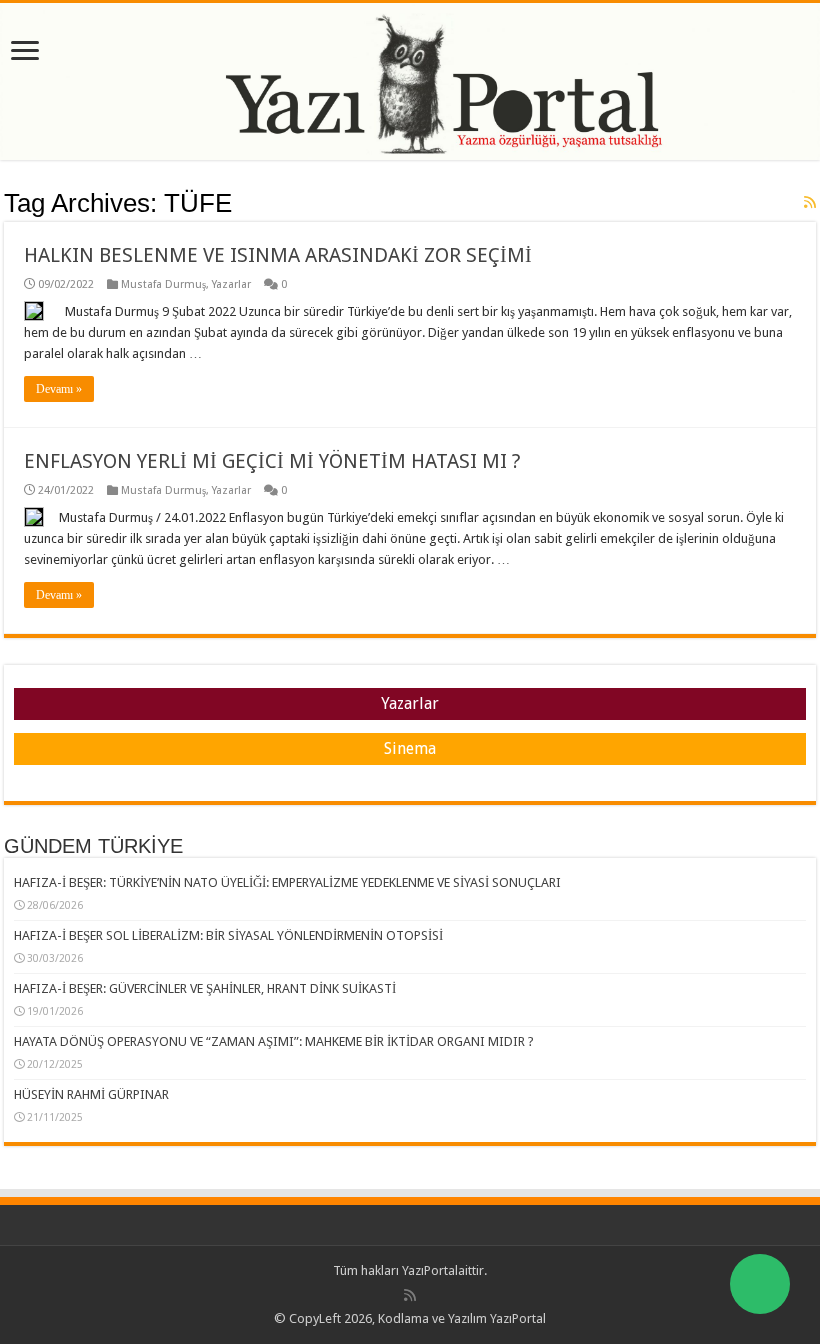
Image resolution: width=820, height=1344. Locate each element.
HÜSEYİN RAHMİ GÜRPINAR (91, 1094)
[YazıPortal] (410, 81)
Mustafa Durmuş (163, 284)
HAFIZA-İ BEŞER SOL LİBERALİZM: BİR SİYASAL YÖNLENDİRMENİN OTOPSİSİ (228, 935)
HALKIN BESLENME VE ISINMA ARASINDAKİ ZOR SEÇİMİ (278, 255)
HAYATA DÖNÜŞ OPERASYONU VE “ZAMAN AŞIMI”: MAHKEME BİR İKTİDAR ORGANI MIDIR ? (274, 1041)
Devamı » (59, 389)
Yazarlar (231, 284)
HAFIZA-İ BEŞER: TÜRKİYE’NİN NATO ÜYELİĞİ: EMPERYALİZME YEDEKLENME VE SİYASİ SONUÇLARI (287, 882)
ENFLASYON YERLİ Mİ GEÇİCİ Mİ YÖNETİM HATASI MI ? (272, 461)
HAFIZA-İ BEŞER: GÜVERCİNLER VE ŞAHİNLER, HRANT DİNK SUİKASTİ (205, 988)
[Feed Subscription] (810, 202)
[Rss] (410, 1295)
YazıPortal (430, 1270)
